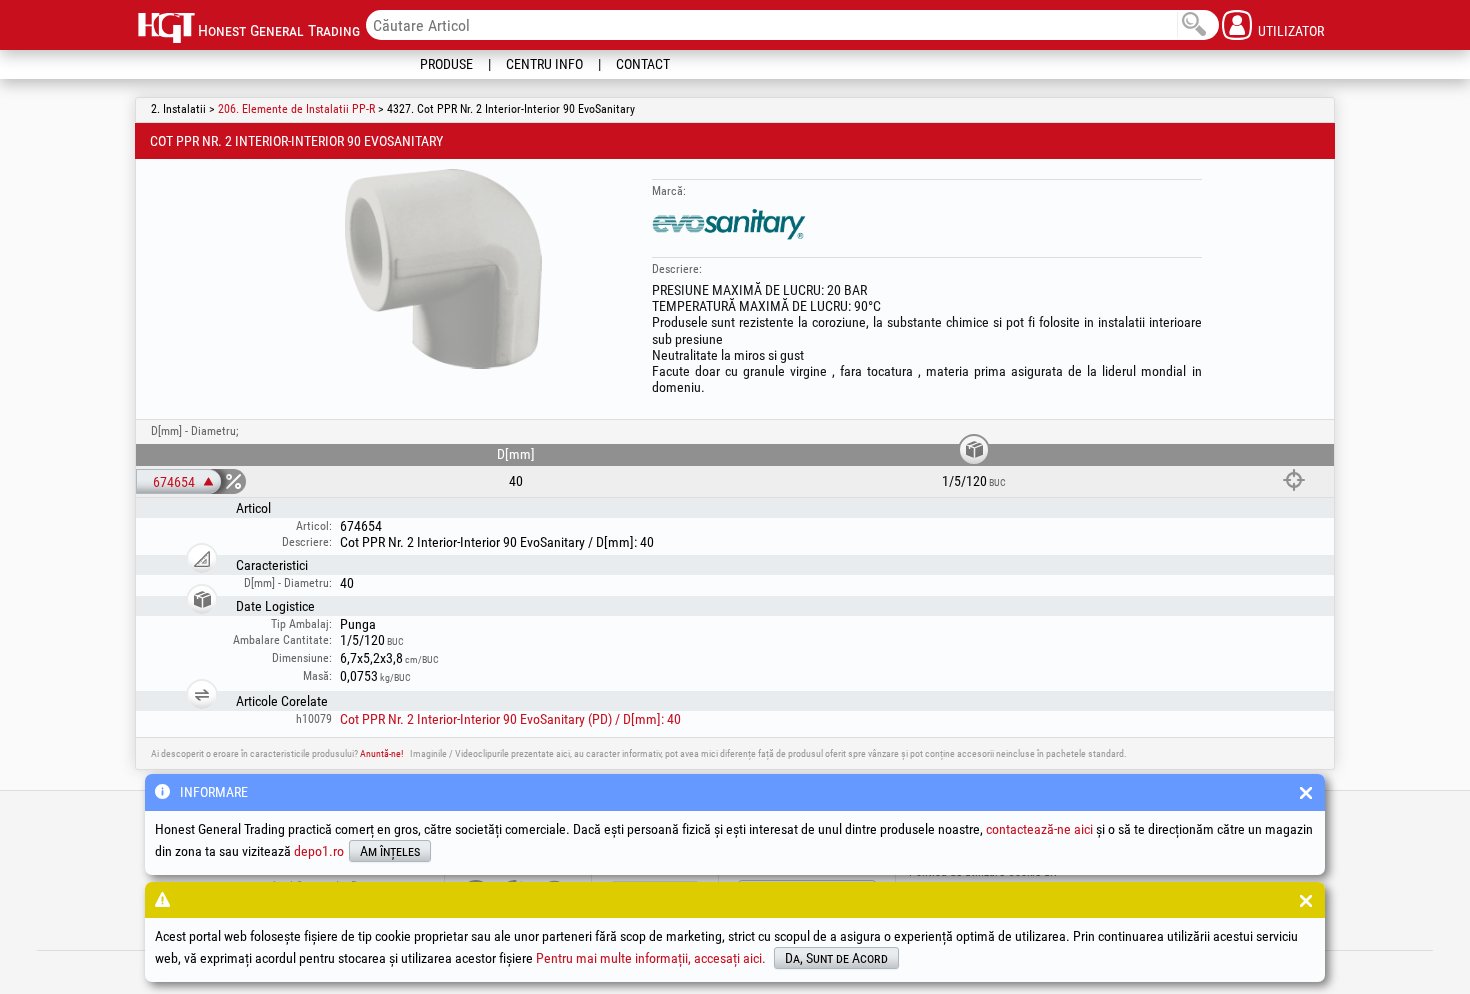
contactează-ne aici (1039, 829)
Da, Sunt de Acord (836, 958)
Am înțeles (390, 851)
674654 (174, 482)
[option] (444, 269)
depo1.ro (319, 851)
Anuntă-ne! (381, 753)
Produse (446, 64)
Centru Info (544, 64)
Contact (643, 64)
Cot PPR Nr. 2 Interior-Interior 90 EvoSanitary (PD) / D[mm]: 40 (510, 719)
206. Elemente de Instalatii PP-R (296, 109)
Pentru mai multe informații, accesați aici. (651, 958)
